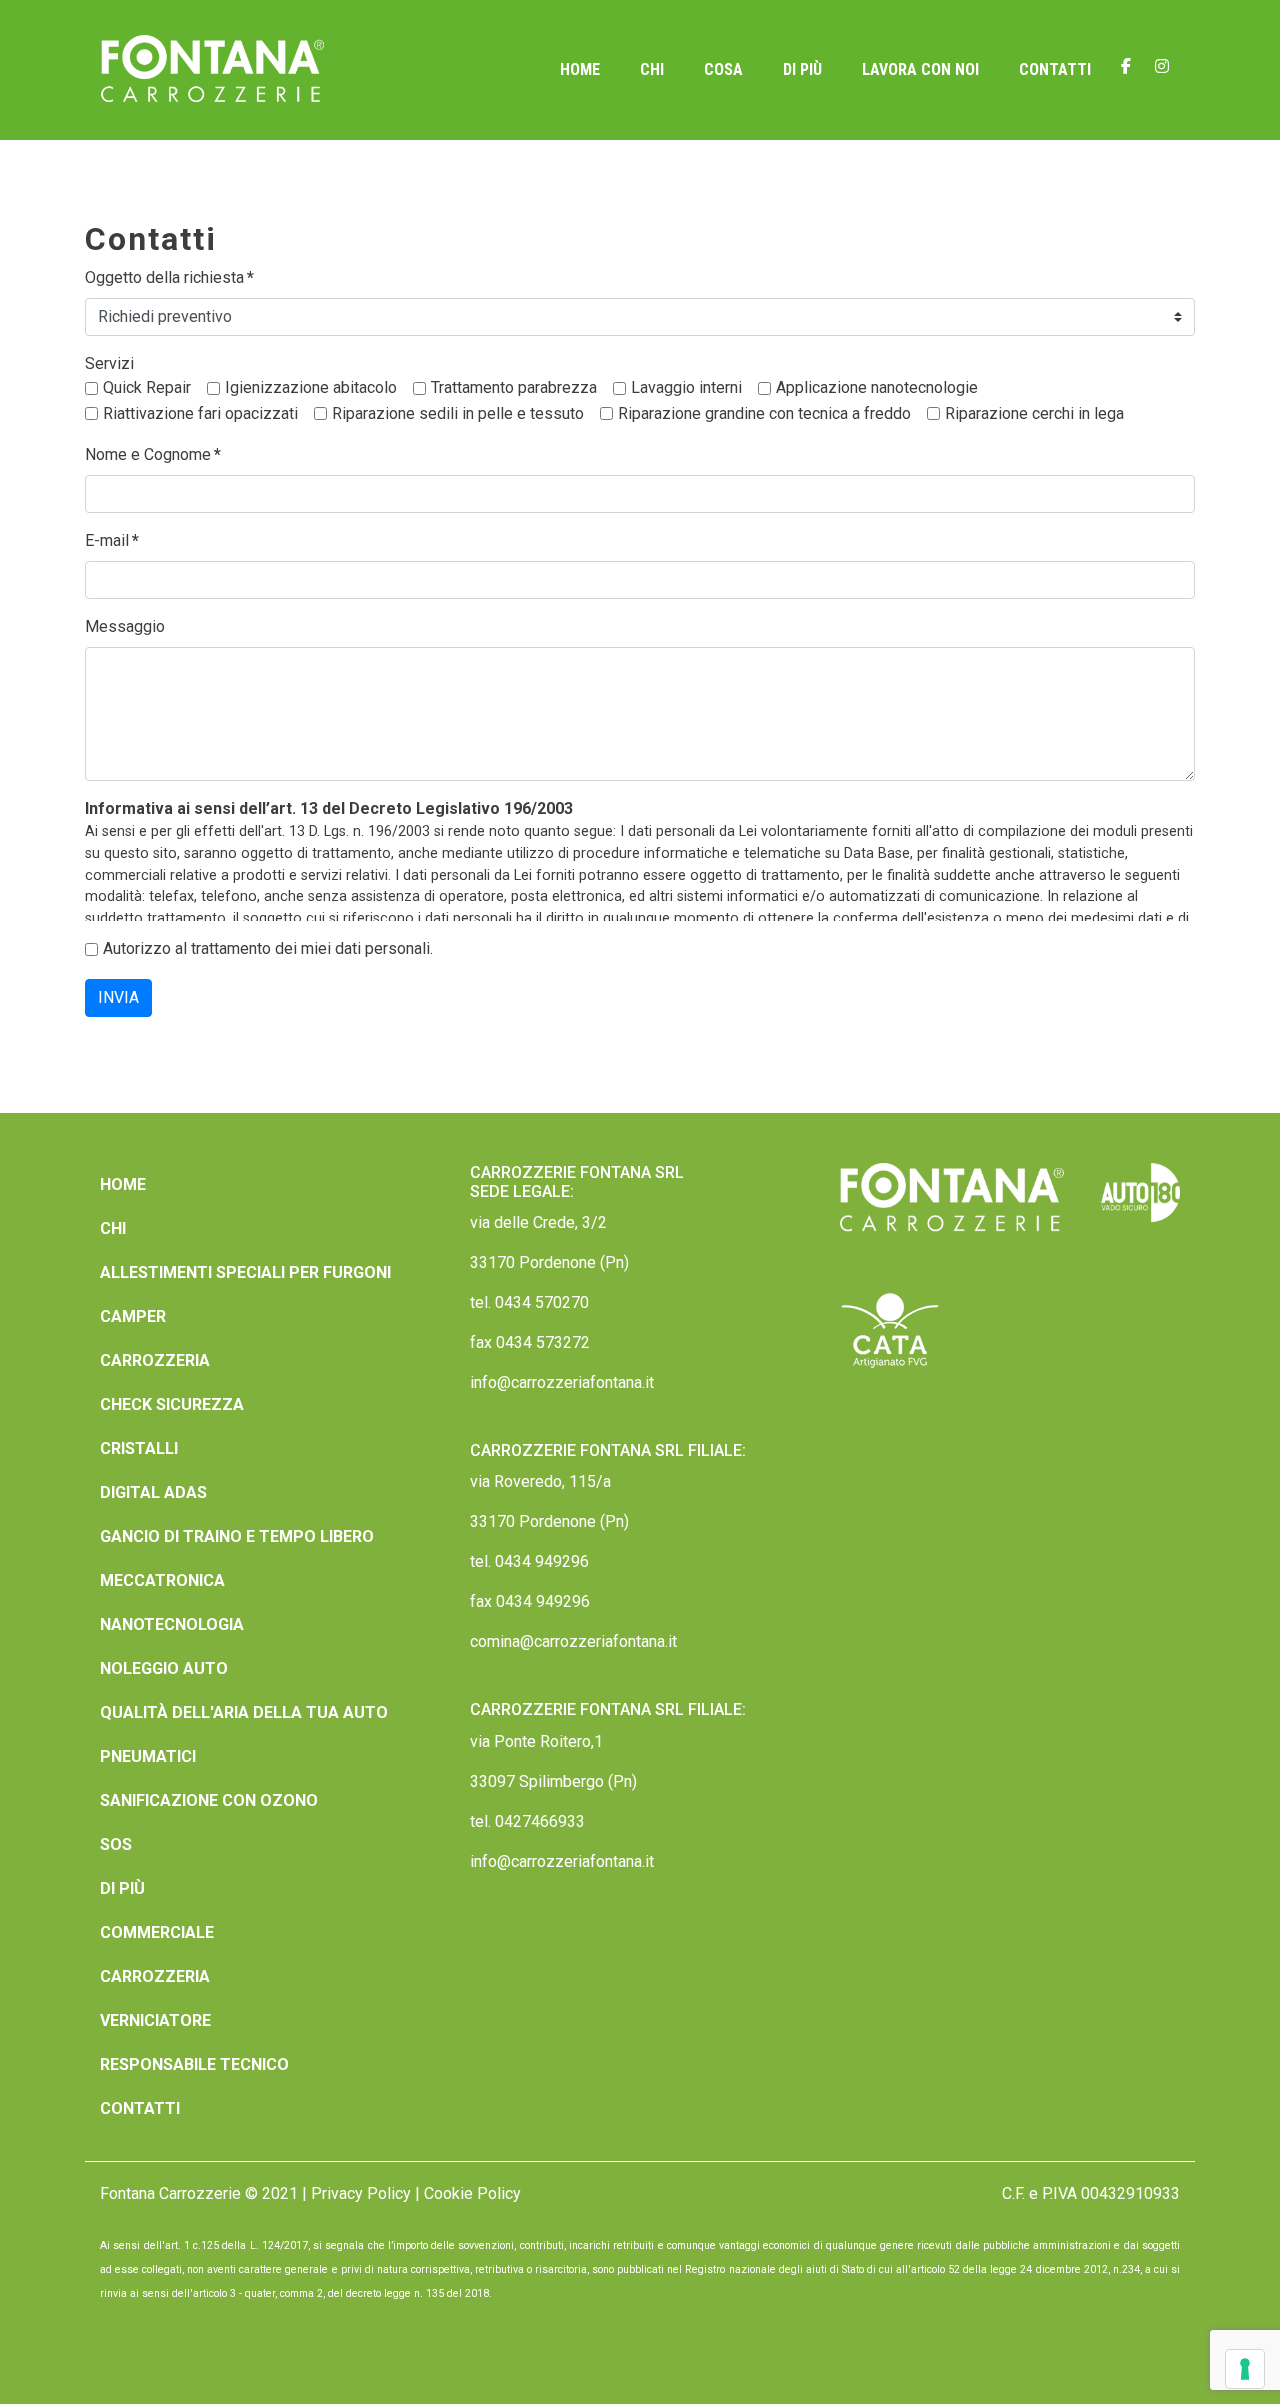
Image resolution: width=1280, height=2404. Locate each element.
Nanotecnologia (172, 1624)
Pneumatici (148, 1756)
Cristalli (139, 1448)
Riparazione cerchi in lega (1034, 413)
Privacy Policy (361, 2193)
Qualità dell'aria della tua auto (244, 1712)
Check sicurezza (172, 1404)
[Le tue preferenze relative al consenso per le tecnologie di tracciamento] (1245, 2369)
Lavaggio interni (686, 387)
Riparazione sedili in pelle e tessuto (458, 413)
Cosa (723, 69)
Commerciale (157, 1932)
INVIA (118, 997)
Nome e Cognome (153, 454)
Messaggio (125, 626)
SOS (116, 1844)
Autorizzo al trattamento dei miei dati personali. (268, 948)
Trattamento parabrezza (514, 387)
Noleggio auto (164, 1668)
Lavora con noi (920, 69)
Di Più (802, 69)
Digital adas (153, 1492)
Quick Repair (147, 387)
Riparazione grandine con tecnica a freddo (764, 413)
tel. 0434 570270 (529, 1302)
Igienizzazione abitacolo (311, 387)
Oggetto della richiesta (169, 277)
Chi (652, 69)
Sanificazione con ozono (209, 1800)
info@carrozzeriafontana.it (562, 1382)
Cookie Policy (472, 2193)
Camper (133, 1316)
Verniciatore (155, 2020)
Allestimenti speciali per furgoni (245, 1272)
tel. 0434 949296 (529, 1561)
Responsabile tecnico (194, 2064)
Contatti (1055, 69)
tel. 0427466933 (527, 1821)
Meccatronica (162, 1580)
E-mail (112, 540)
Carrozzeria (155, 1360)
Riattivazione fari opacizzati (200, 413)
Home (580, 69)
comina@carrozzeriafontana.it (573, 1641)
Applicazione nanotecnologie (877, 387)
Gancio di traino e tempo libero (237, 1536)
